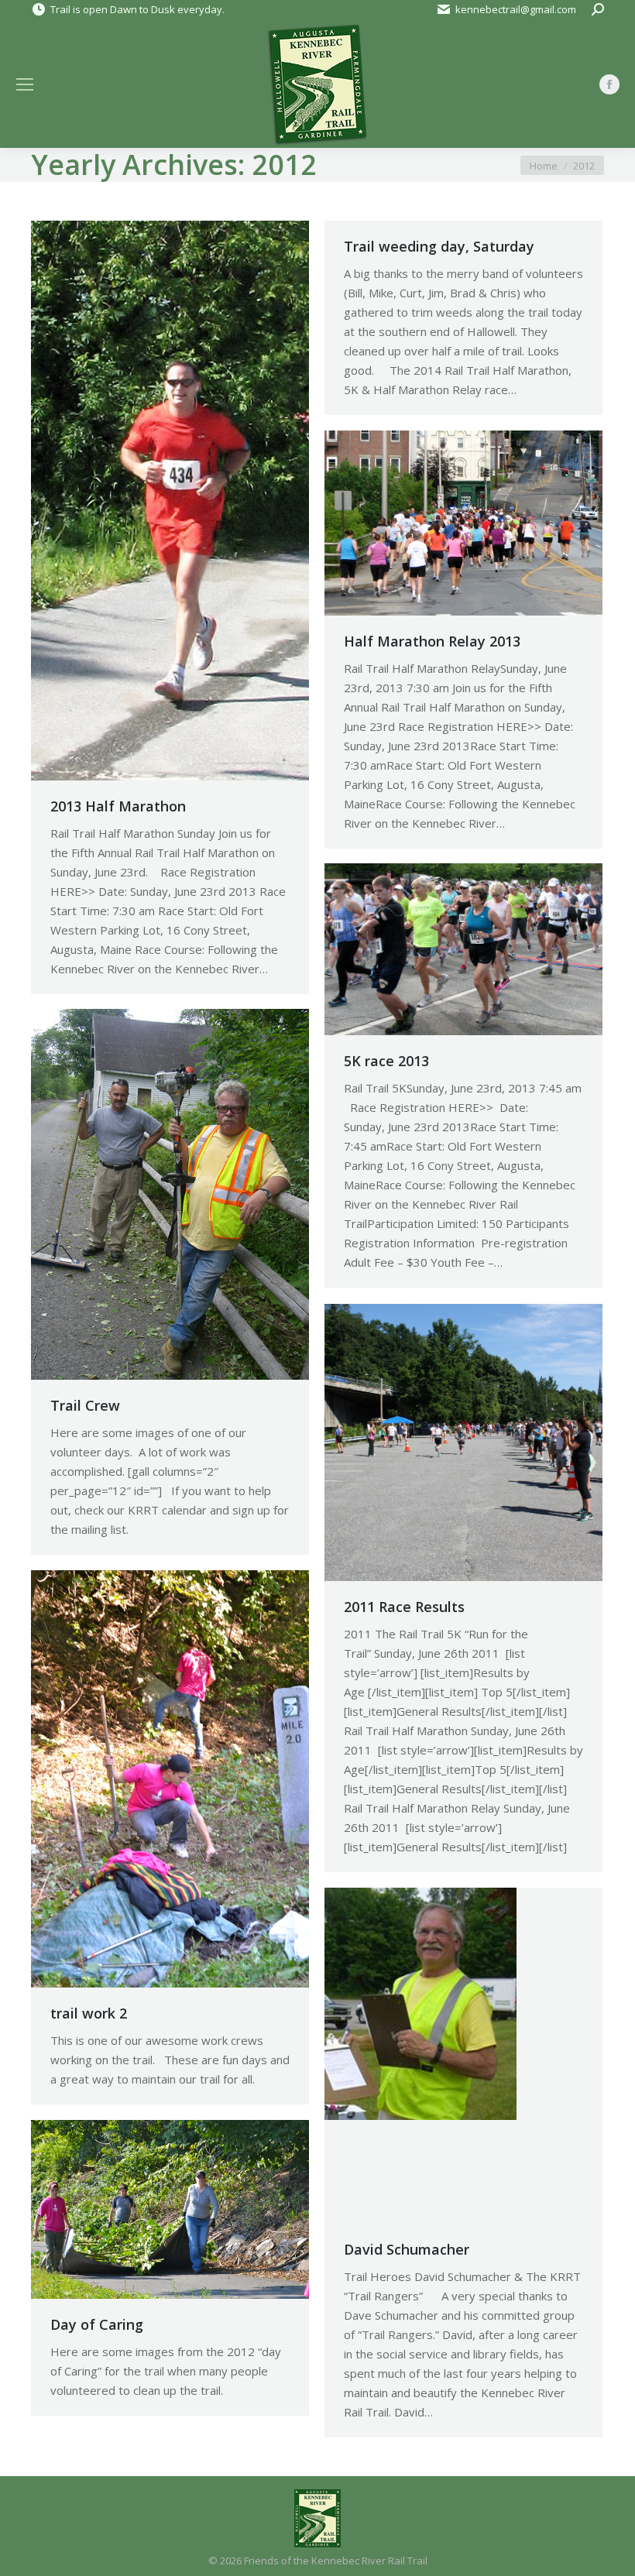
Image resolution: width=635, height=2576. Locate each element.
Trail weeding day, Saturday (439, 246)
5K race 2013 (386, 1061)
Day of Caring (97, 2324)
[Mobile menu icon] (25, 84)
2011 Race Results (404, 1607)
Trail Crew (85, 1405)
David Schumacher (407, 2249)
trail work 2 (89, 2013)
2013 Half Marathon (118, 806)
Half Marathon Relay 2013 (432, 641)
